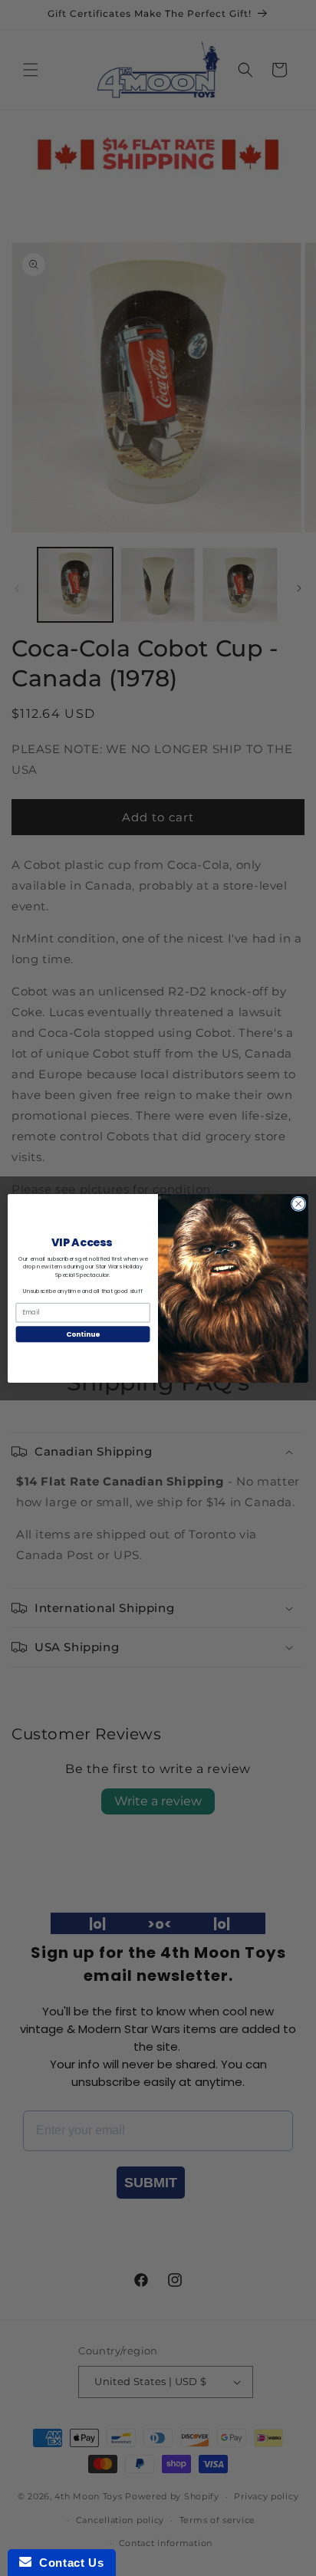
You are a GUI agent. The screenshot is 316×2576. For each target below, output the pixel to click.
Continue (83, 1334)
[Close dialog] (298, 1203)
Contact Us (67, 2563)
